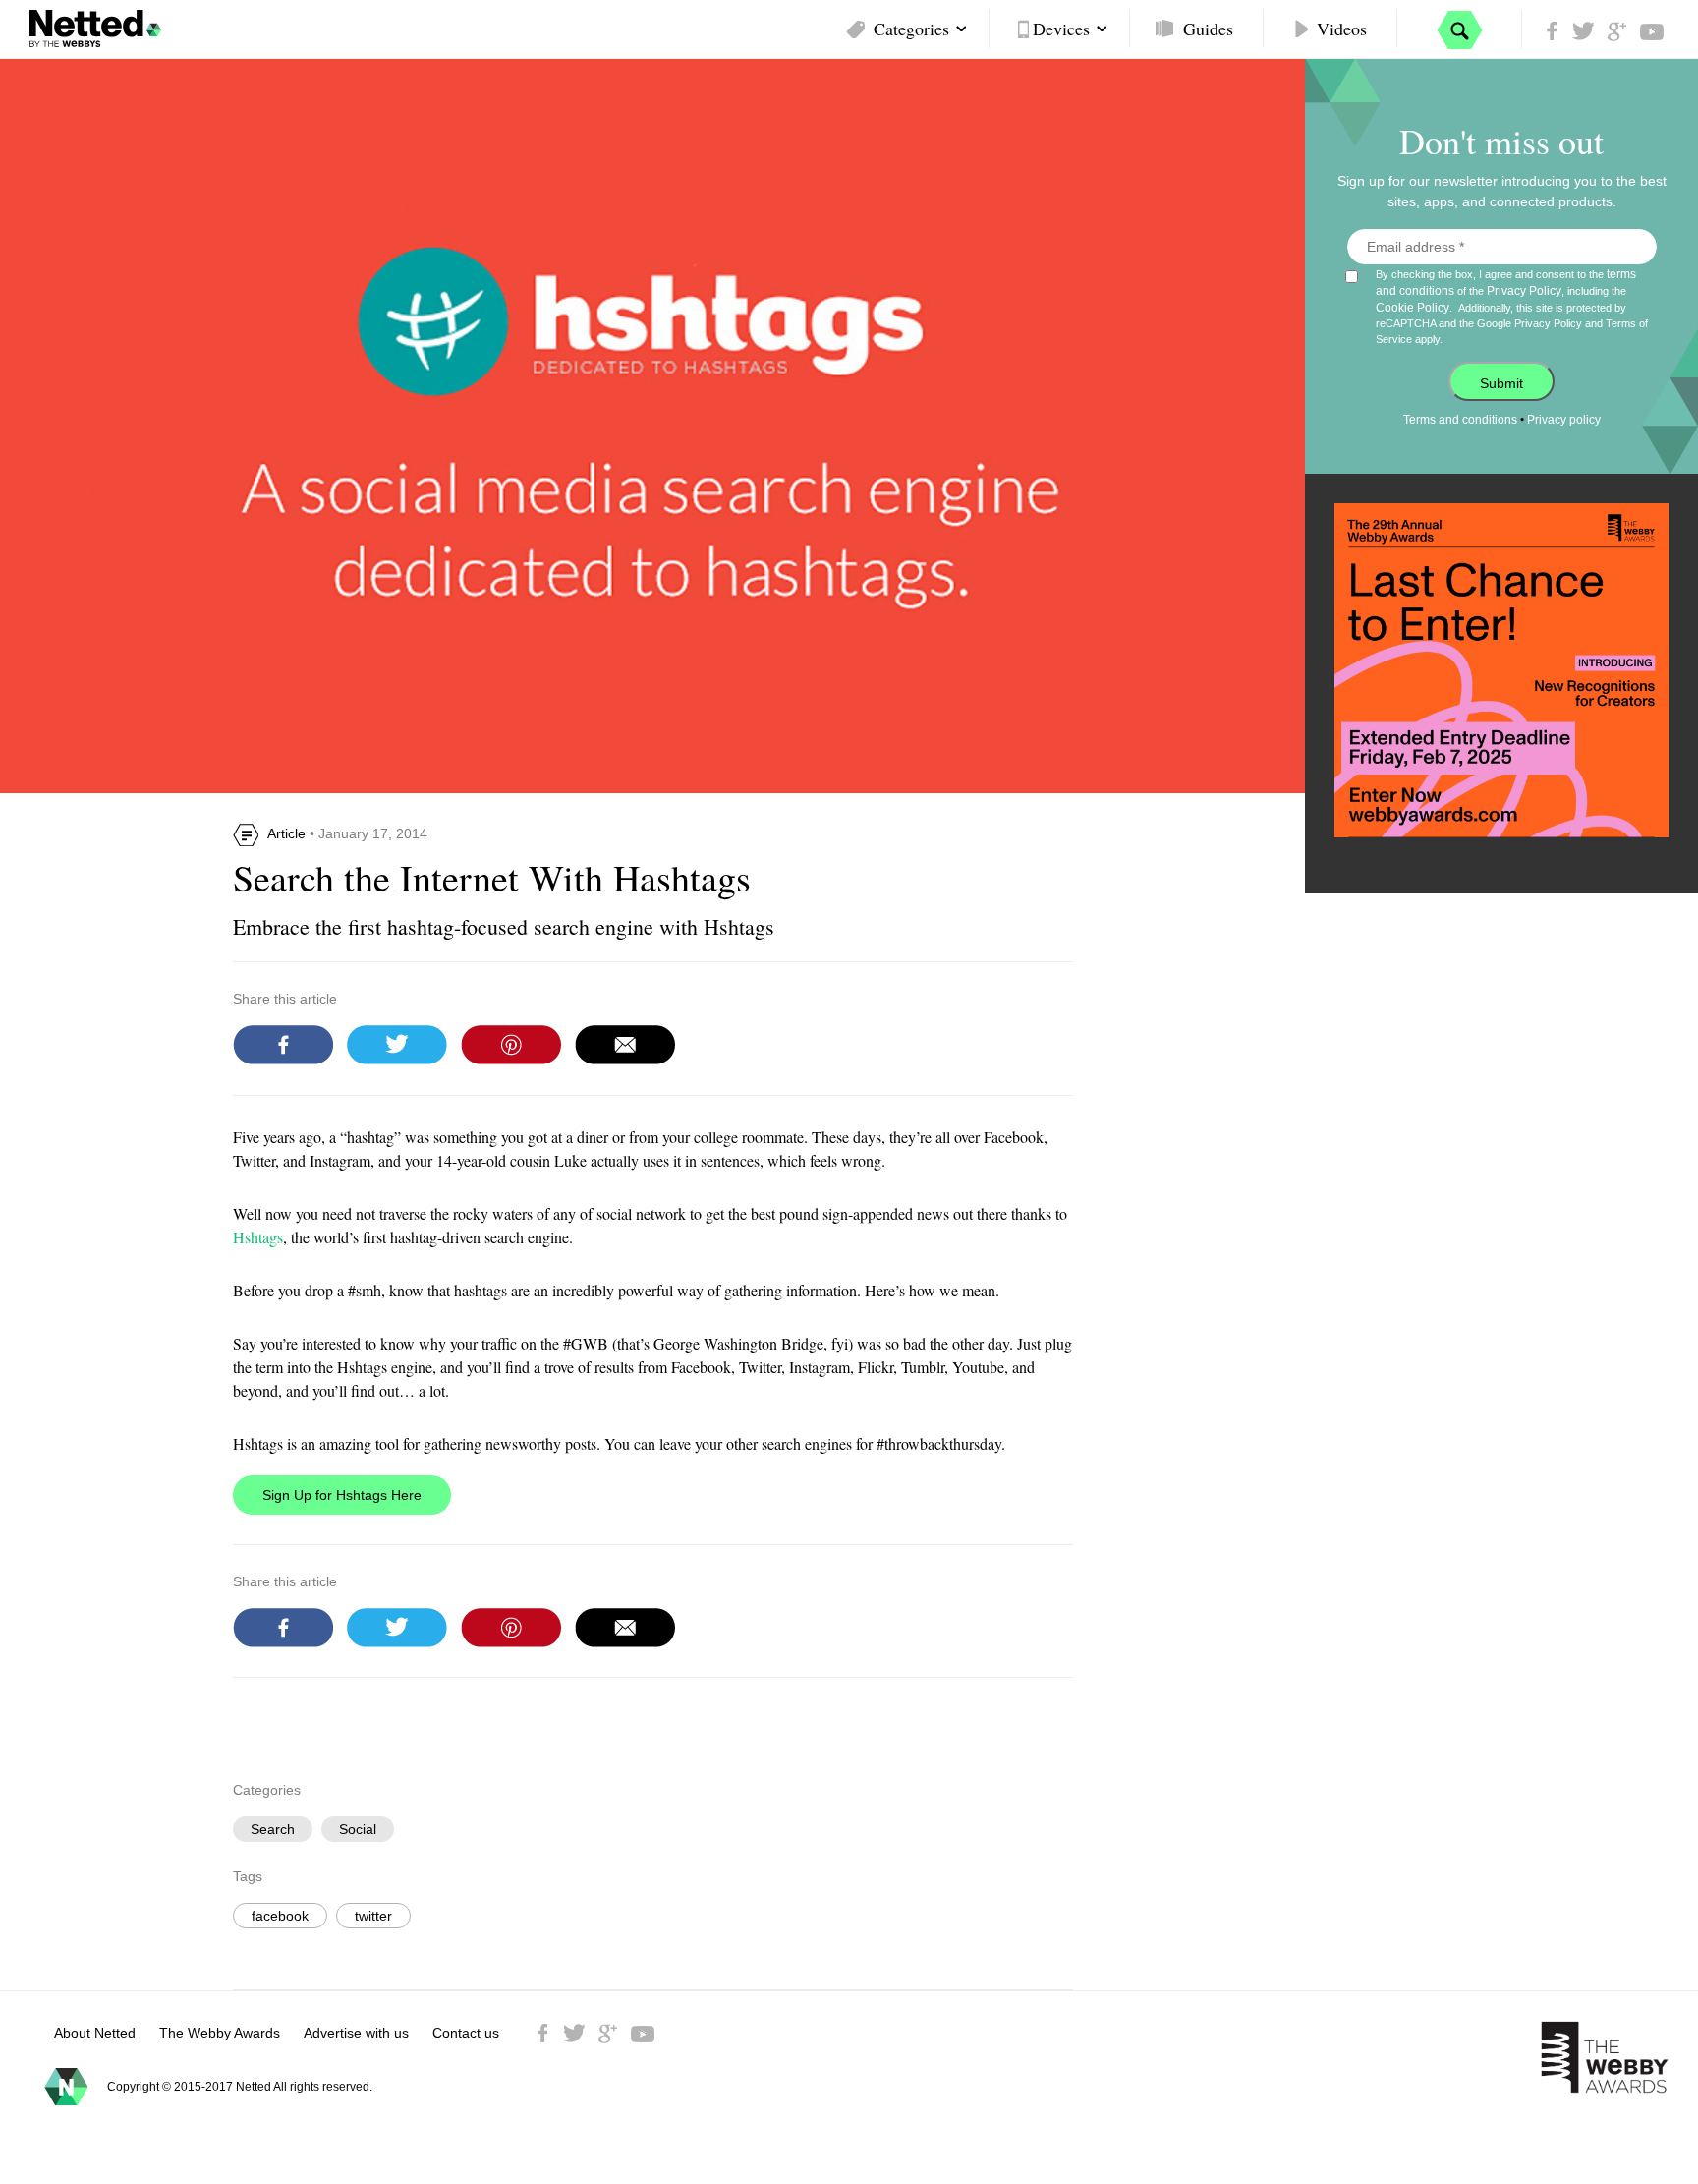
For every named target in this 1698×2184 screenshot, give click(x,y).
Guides (1208, 29)
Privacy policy (1564, 420)
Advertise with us (356, 2033)
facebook (280, 1916)
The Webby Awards (220, 2033)
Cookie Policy (1413, 308)
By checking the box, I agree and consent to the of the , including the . (1512, 306)
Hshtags (258, 1237)
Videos (1342, 29)
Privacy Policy (1524, 291)
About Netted (95, 2033)
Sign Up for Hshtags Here (342, 1495)
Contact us (466, 2033)
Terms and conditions (1460, 420)
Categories (911, 29)
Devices (1061, 29)
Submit (1501, 383)
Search (273, 1829)
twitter (373, 1916)
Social (358, 1829)
